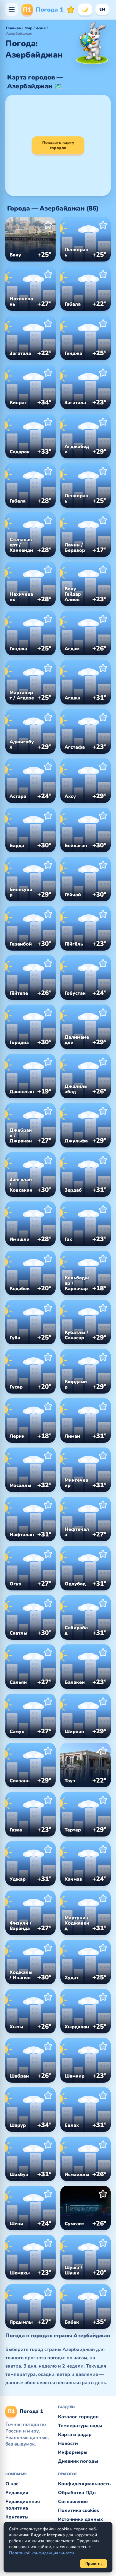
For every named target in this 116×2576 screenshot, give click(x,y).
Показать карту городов (58, 145)
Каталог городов (78, 2417)
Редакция (17, 2493)
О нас (12, 2484)
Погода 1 (43, 10)
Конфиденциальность (84, 2484)
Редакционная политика (23, 2505)
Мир (28, 28)
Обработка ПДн (77, 2493)
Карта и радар (75, 2435)
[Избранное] (71, 9)
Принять (94, 2564)
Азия (41, 28)
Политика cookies (79, 2510)
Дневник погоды (78, 2461)
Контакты (17, 2517)
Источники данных (80, 2519)
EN (102, 9)
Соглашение (73, 2502)
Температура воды (80, 2426)
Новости (68, 2443)
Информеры (73, 2452)
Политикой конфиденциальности (41, 2553)
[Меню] (12, 9)
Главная (13, 28)
